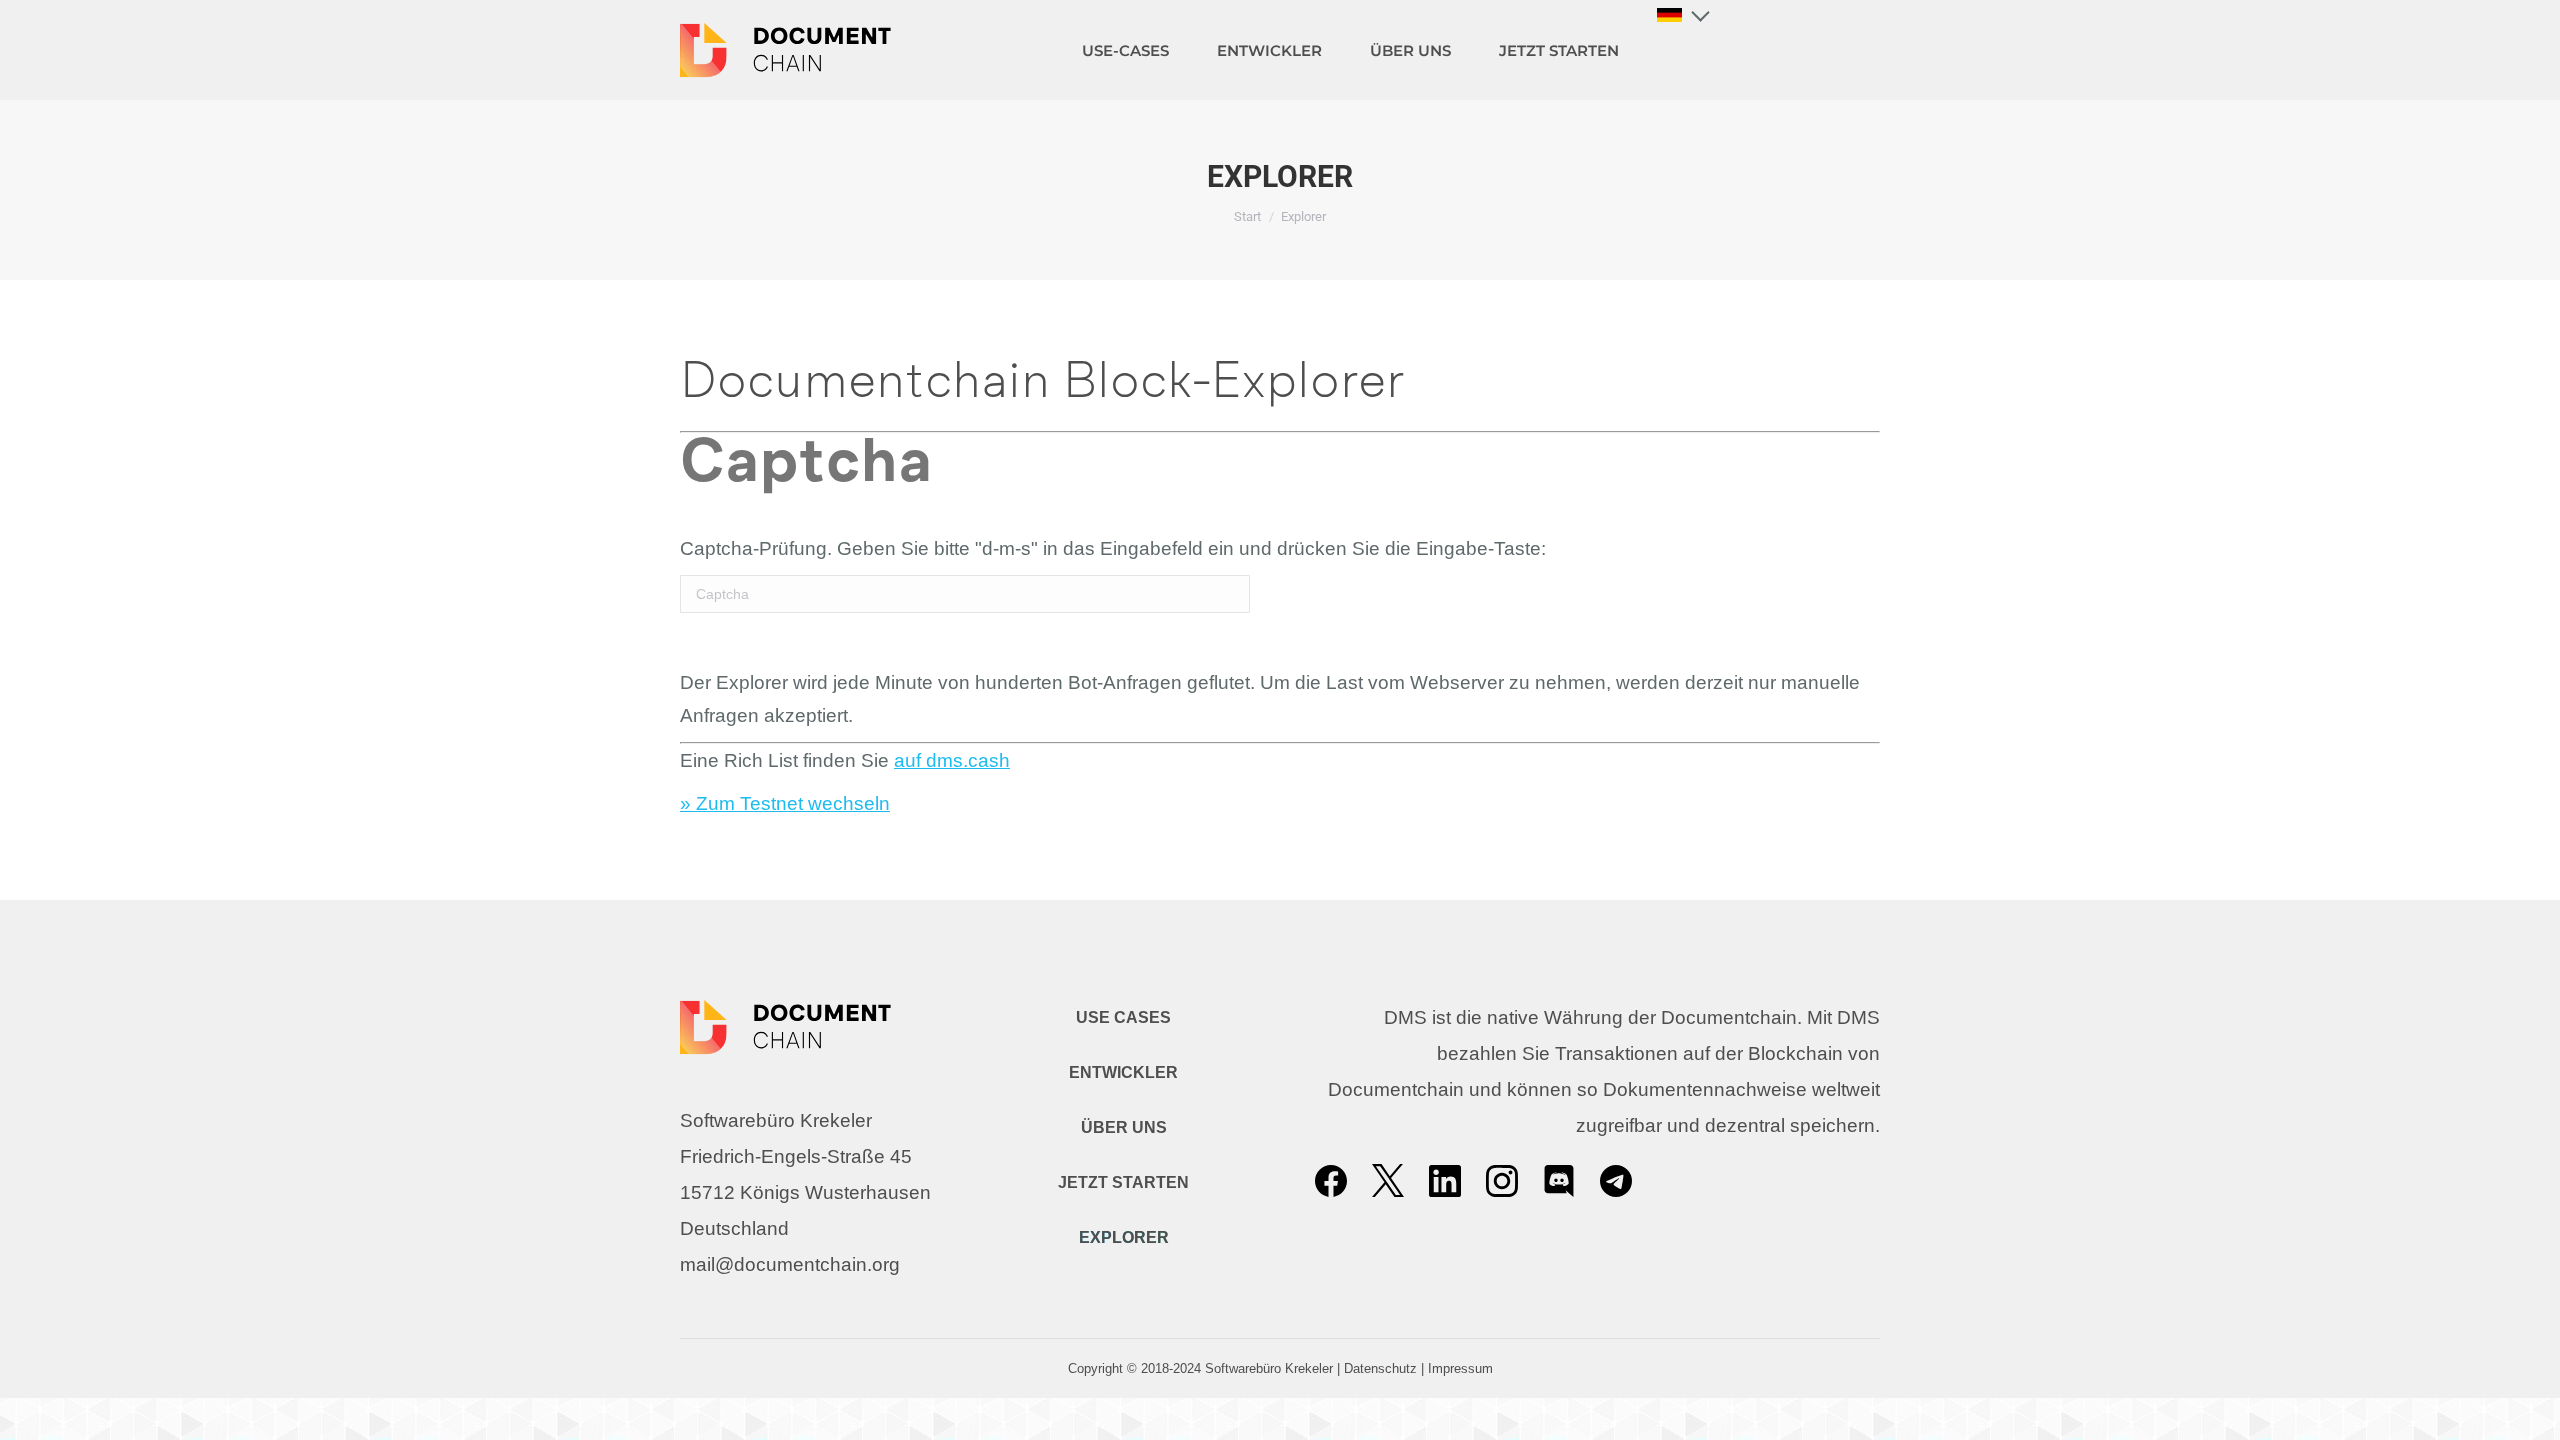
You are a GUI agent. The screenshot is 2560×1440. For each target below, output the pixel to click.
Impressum (1460, 1368)
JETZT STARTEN (1123, 1182)
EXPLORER (1124, 1237)
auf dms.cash (952, 760)
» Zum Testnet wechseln (785, 803)
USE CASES (1123, 1017)
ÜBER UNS (1124, 1127)
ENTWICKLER (1123, 1072)
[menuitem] (1125, 50)
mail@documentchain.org (790, 1264)
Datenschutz (1380, 1368)
